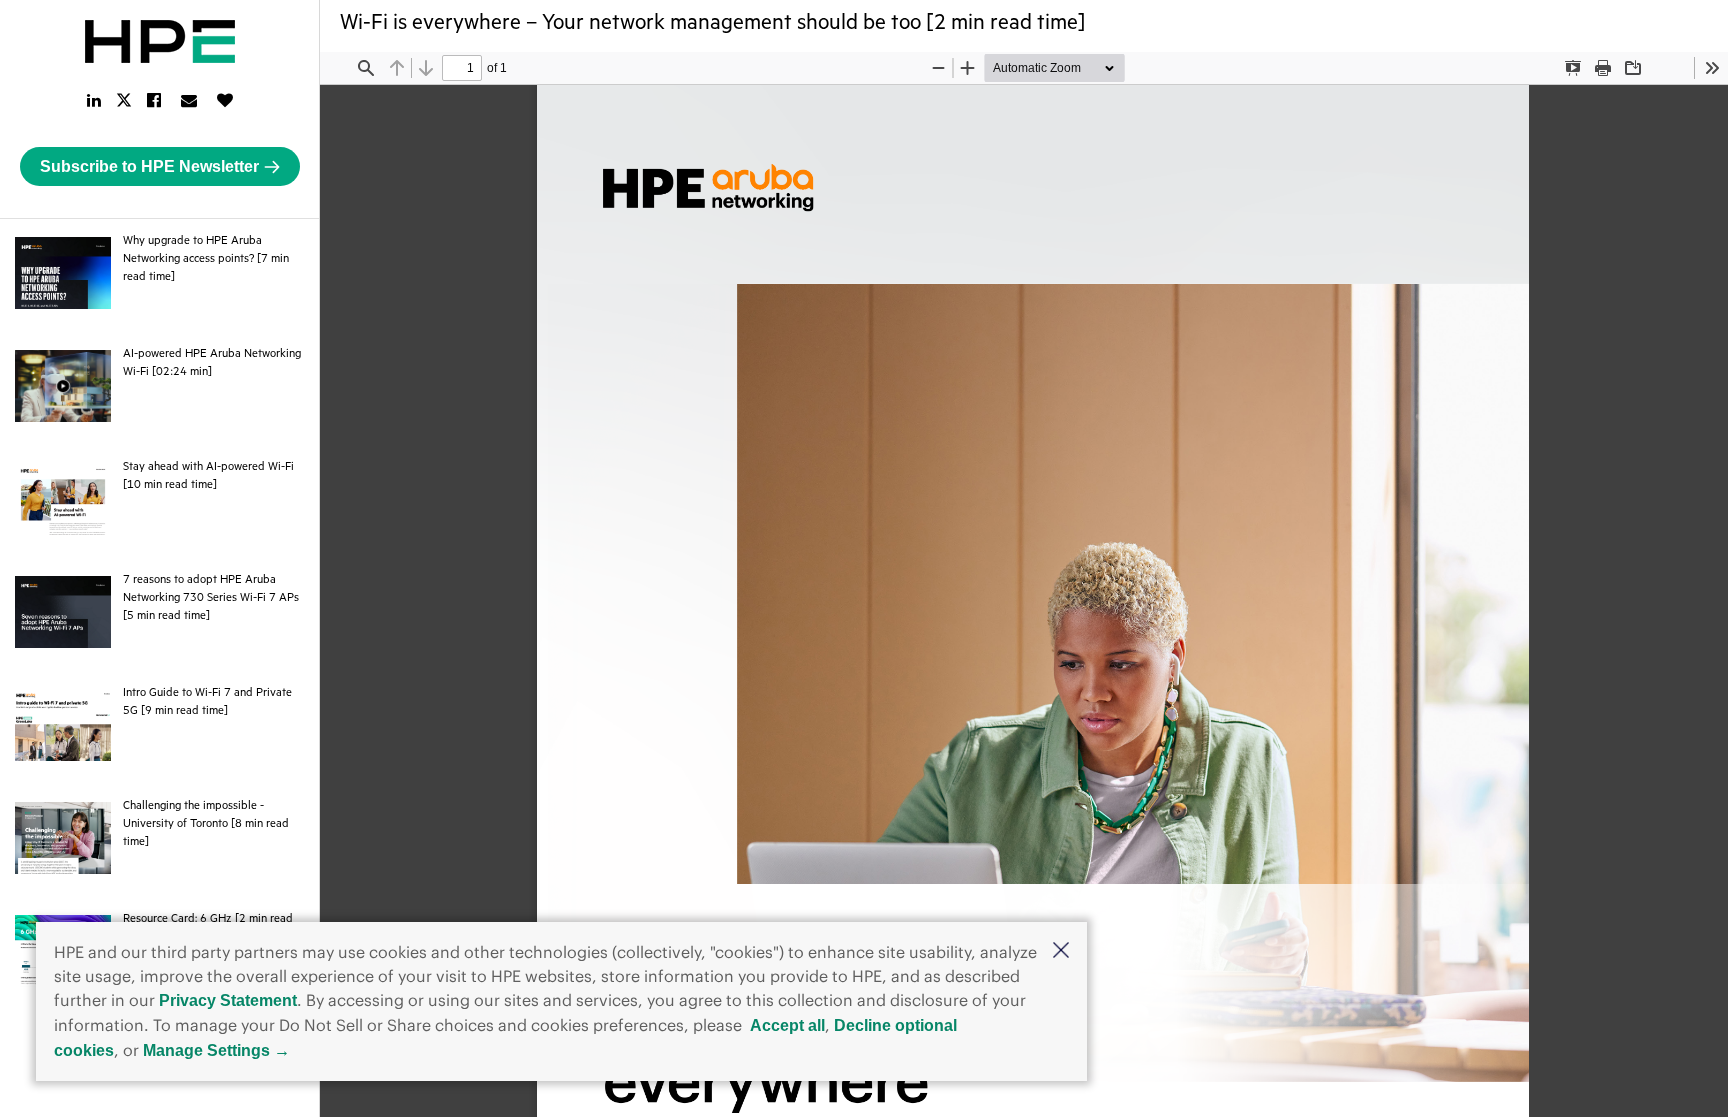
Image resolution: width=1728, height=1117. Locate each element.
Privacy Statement (228, 1000)
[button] (1061, 952)
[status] (462, 68)
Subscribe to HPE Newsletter (149, 166)
